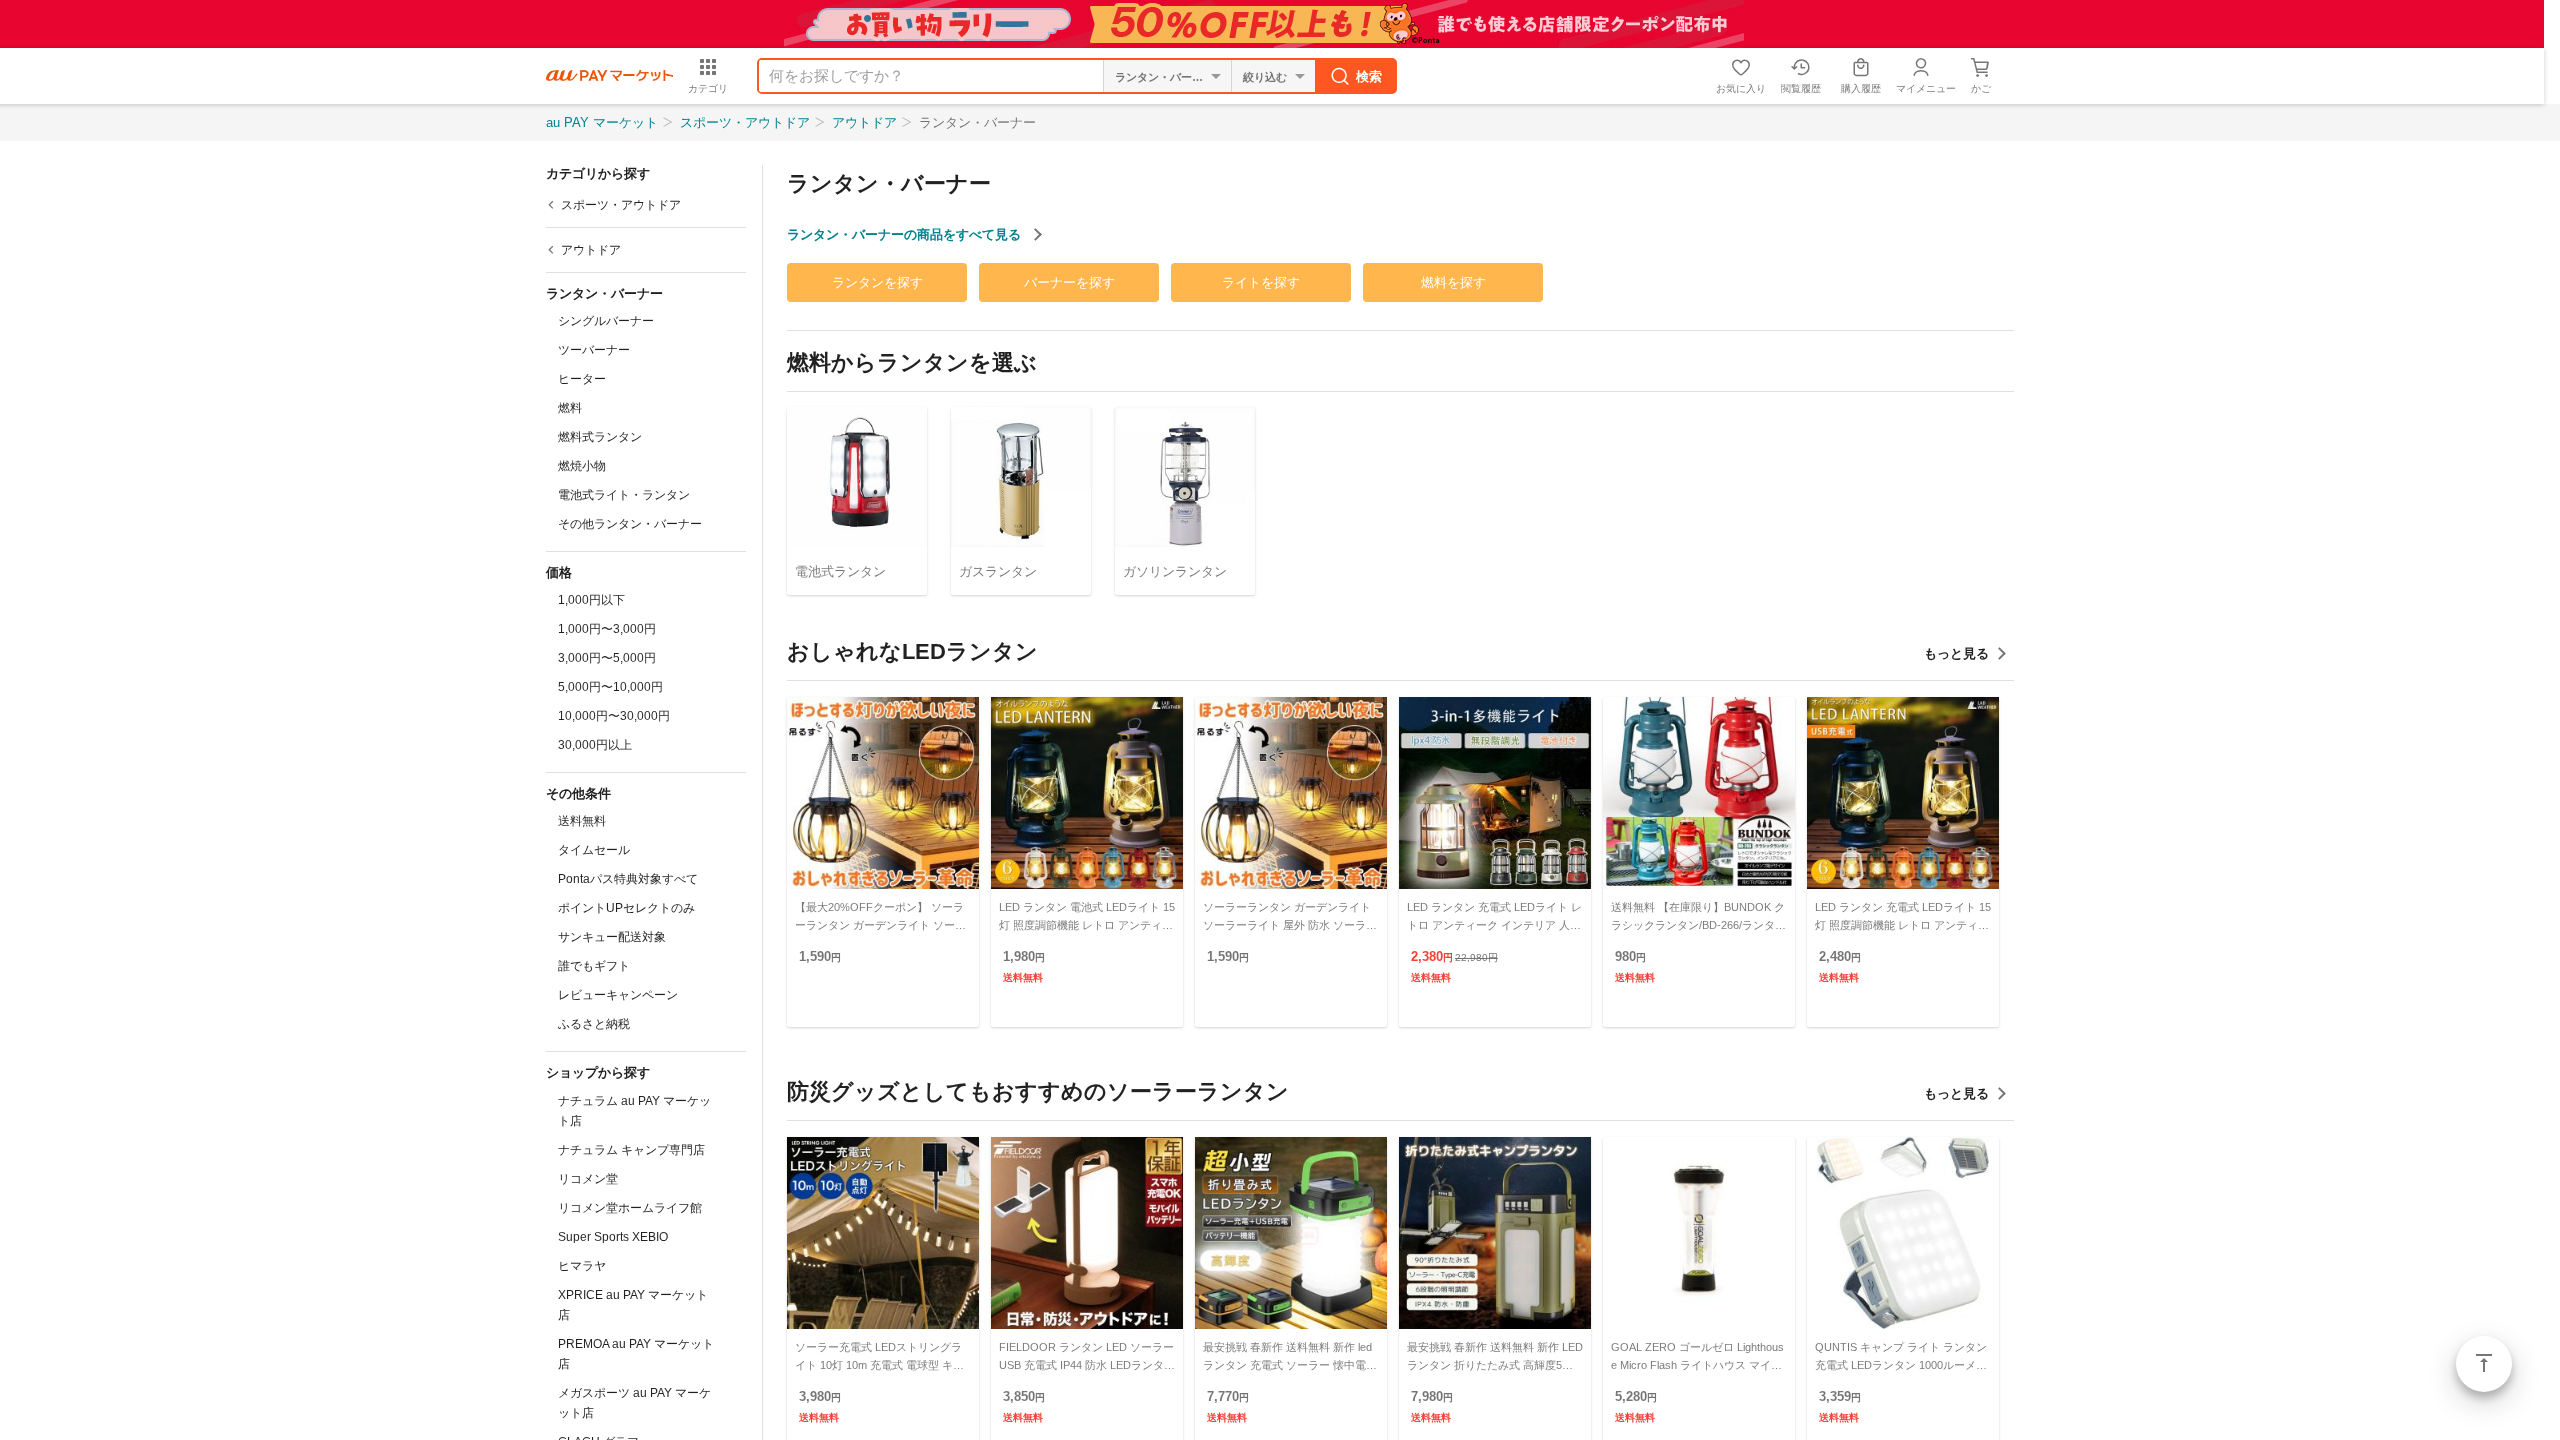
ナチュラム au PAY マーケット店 (634, 1111)
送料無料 (582, 821)
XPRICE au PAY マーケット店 (633, 1305)
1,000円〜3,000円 (607, 629)
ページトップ (2484, 1364)
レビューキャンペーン (618, 995)
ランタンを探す (877, 282)
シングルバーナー (606, 321)
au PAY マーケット (602, 122)
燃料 (570, 408)
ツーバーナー (594, 350)
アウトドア (864, 122)
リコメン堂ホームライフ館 (630, 1208)
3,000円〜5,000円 (607, 658)
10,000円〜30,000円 (614, 716)
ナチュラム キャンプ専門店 (631, 1150)
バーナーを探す (1069, 282)
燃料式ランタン (600, 437)
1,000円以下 (591, 600)
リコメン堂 (588, 1179)
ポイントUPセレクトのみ (626, 908)
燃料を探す (1453, 282)
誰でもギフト (594, 966)
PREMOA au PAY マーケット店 (636, 1354)
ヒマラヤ (582, 1266)
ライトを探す (1261, 282)
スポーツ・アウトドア (745, 122)
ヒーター (582, 379)
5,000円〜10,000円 (610, 687)
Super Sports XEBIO (613, 1237)
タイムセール (594, 850)
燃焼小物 (582, 466)
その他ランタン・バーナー (630, 524)
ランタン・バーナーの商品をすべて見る (906, 234)
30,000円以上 (595, 745)
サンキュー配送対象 (612, 937)
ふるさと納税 (594, 1024)
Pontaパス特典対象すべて (628, 879)
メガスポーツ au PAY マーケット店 (634, 1403)
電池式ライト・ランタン (624, 495)
